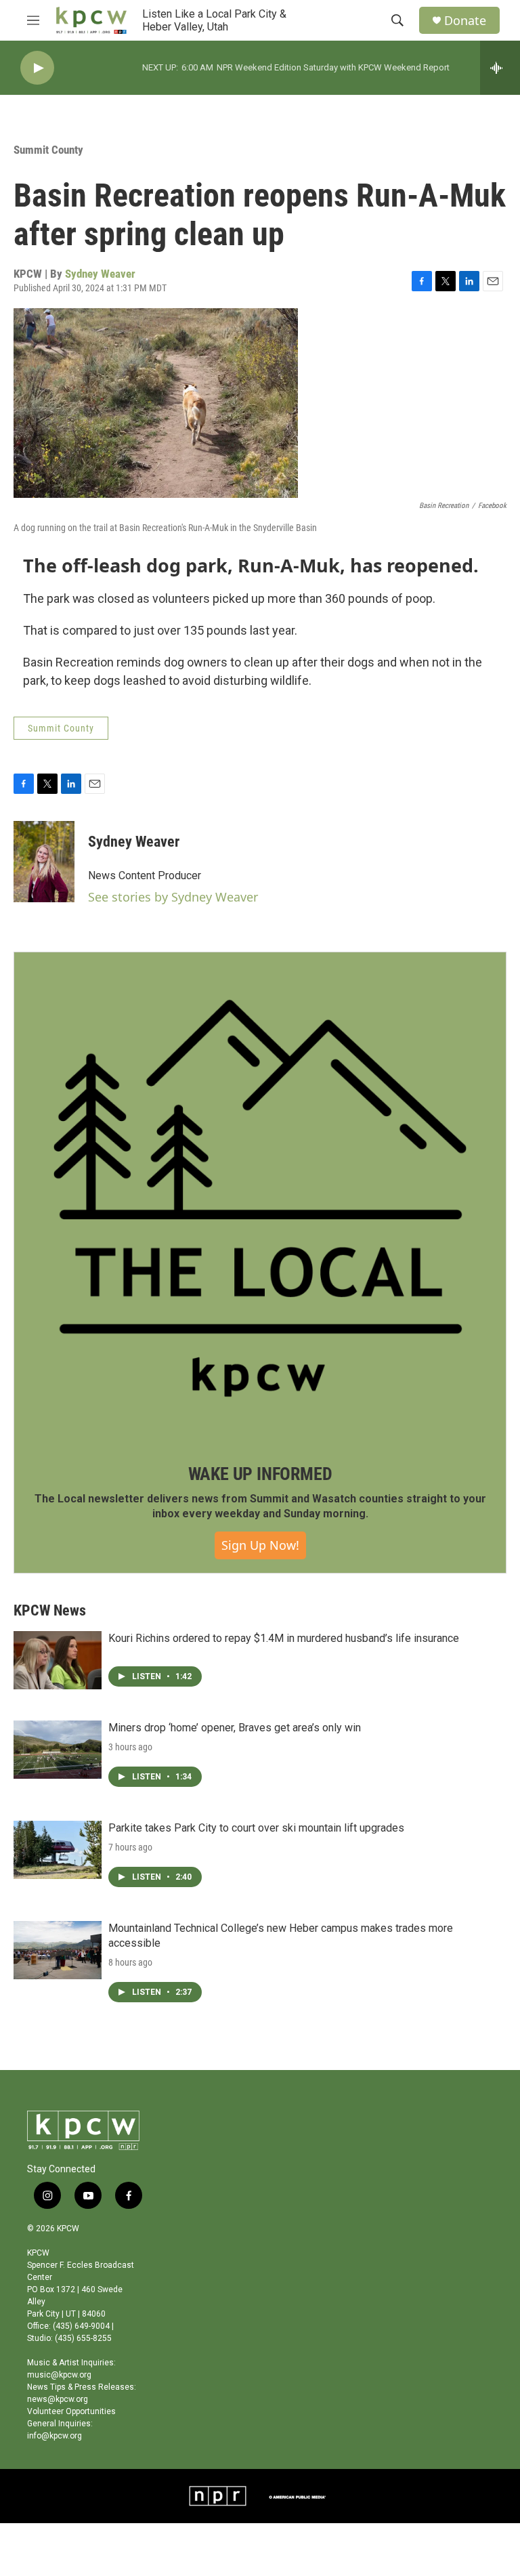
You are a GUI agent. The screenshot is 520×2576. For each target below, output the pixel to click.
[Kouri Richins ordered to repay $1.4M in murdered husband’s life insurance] (58, 1660)
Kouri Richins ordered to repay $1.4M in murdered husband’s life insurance (284, 1638)
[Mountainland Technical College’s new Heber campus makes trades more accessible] (58, 1950)
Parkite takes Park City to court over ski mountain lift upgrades (256, 1828)
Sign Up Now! (260, 1545)
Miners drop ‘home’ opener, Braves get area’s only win (235, 1728)
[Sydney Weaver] (44, 862)
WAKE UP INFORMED (260, 1474)
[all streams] (500, 68)
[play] (37, 68)
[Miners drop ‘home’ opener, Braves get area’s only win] (58, 1750)
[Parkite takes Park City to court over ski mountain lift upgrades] (58, 1850)
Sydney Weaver (100, 274)
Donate (465, 21)
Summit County (48, 150)
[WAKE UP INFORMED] (260, 1198)
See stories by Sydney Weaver (173, 897)
